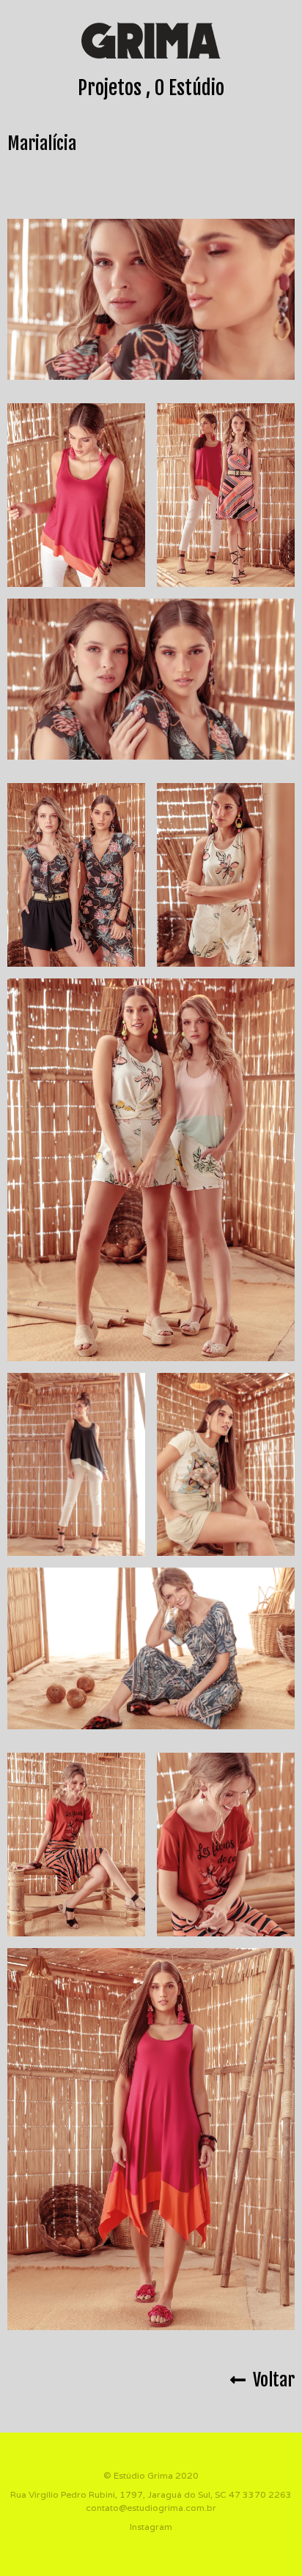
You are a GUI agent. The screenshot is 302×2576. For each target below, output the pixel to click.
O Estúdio (189, 88)
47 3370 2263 (260, 2494)
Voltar (270, 2380)
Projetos (110, 88)
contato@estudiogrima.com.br (151, 2508)
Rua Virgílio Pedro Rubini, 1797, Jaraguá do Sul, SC (118, 2494)
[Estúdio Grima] (151, 40)
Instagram (151, 2527)
